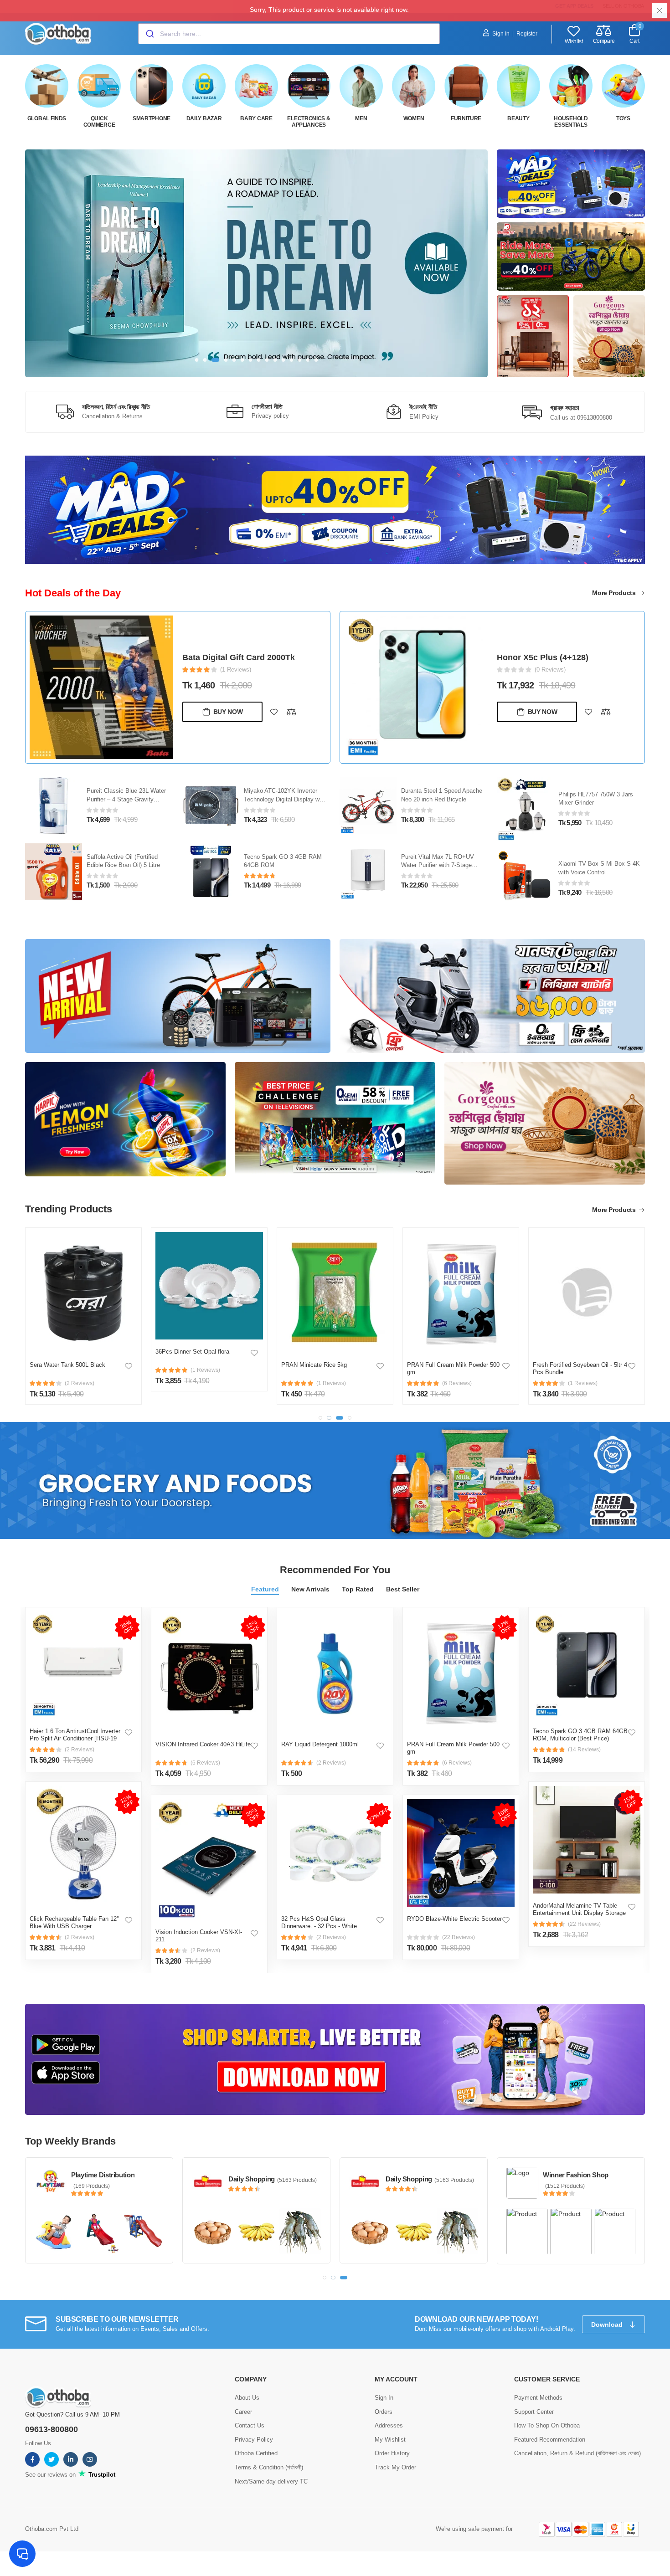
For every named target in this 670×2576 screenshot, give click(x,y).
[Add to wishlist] (274, 712)
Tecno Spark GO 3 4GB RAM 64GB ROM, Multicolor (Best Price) (580, 1735)
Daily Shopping (252, 2179)
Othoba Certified (256, 2453)
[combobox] (289, 34)
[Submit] (149, 34)
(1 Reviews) (236, 670)
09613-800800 (52, 2429)
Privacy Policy (254, 2439)
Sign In (501, 34)
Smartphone (152, 118)
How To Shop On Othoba (547, 2425)
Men (361, 118)
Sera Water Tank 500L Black (67, 1365)
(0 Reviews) (550, 670)
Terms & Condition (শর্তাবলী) (269, 2466)
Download (608, 2324)
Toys (623, 118)
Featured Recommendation (550, 2439)
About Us (247, 2397)
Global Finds (47, 118)
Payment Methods (538, 2397)
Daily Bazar (204, 118)
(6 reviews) (205, 1763)
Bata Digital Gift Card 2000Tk (239, 657)
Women (414, 118)
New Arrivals (310, 1589)
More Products (615, 593)
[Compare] (291, 712)
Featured (265, 1589)
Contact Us (250, 2425)
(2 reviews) (80, 1750)
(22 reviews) (459, 1937)
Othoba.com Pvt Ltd (52, 2528)
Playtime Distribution (103, 2175)
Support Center (534, 2411)
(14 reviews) (584, 1750)
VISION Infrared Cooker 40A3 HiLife (203, 1744)
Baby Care (256, 118)
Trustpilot (101, 2474)
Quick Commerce (99, 122)
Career (243, 2411)
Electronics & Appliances (309, 122)
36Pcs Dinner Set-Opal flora (192, 1352)
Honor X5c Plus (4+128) (543, 657)
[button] (197, 360)
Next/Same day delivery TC (271, 2481)
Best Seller (403, 1589)
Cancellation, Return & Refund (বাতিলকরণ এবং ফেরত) (577, 2453)
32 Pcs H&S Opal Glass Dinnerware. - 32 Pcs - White (319, 1922)
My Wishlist (390, 2439)
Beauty (518, 118)
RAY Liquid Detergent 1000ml (320, 1744)
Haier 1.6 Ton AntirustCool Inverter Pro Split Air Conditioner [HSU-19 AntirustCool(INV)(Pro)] (75, 1738)
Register (527, 34)
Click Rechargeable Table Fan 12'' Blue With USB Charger (74, 1922)
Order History (392, 2453)
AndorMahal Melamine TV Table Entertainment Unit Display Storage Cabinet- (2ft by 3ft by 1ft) (579, 1913)
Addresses (389, 2425)
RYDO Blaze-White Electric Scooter (454, 1919)
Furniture (466, 118)
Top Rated (358, 1589)
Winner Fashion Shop (576, 2175)
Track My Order (395, 2466)
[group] (256, 263)
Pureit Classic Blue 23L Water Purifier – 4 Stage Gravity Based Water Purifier (126, 799)
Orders (384, 2411)
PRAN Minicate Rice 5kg (314, 1365)
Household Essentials (571, 122)
